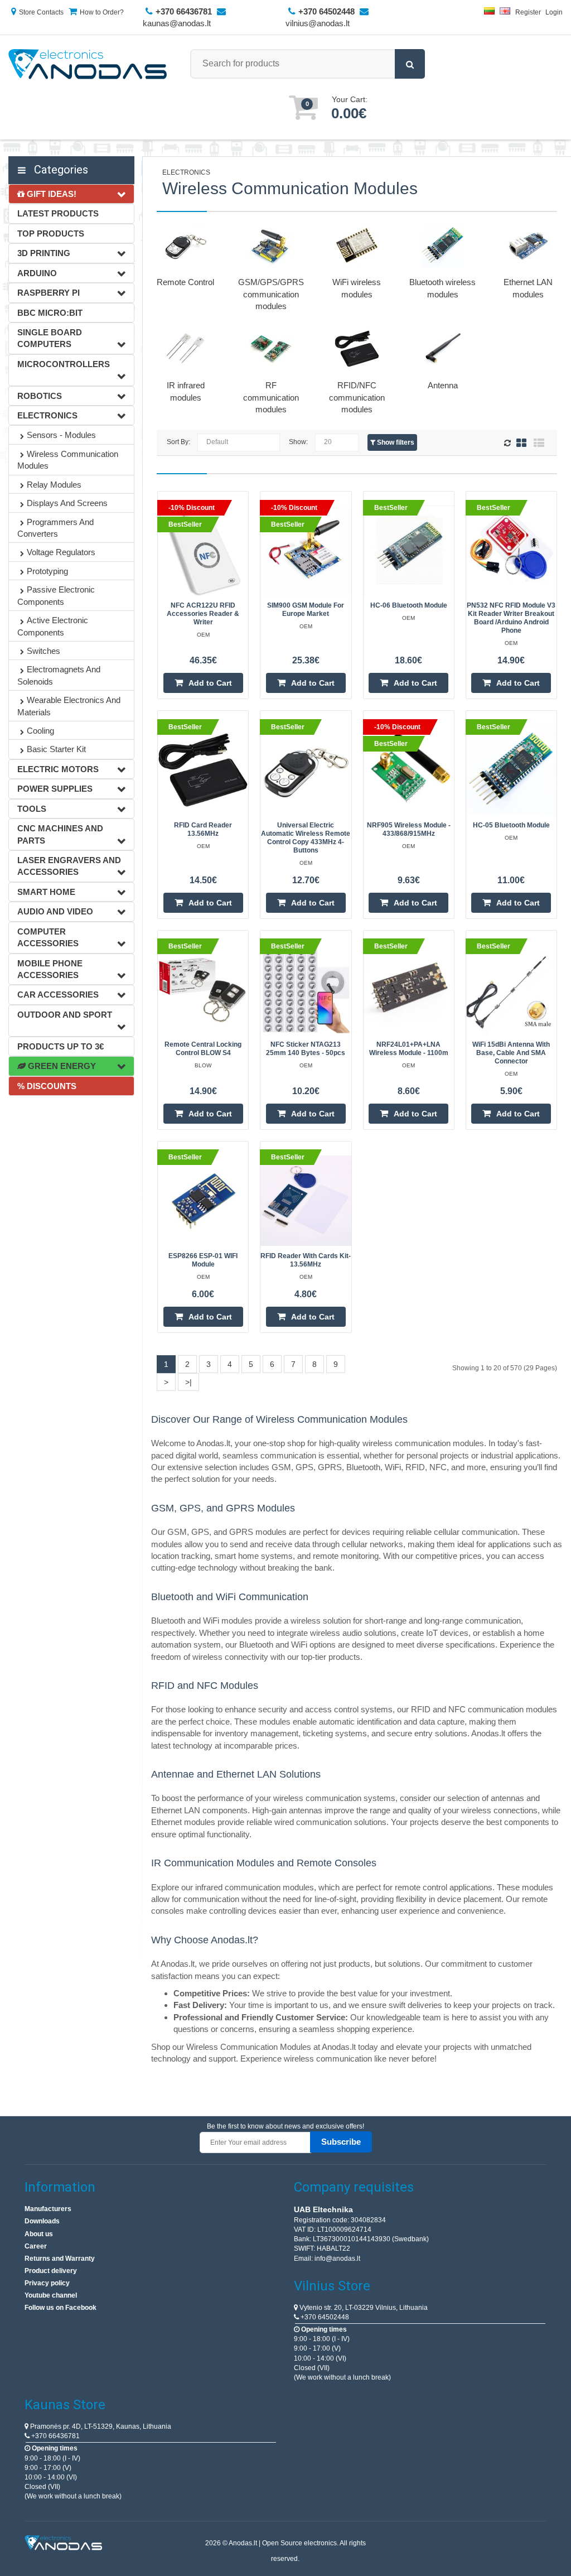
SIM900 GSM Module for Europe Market (306, 610)
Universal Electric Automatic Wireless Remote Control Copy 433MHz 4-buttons (306, 838)
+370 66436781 (55, 2436)
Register (528, 12)
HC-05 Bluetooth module (511, 825)
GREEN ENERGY (61, 1066)
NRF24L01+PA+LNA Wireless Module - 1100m (409, 1049)
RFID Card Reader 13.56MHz (203, 829)
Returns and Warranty (60, 2259)
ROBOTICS (40, 396)
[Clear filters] (509, 444)
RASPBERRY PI (49, 293)
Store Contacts (41, 12)
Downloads (42, 2221)
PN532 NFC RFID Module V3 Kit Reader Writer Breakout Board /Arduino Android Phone (511, 618)
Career (36, 2246)
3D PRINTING (44, 253)
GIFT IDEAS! (50, 194)
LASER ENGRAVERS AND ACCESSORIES (69, 866)
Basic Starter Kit (56, 749)
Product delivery (51, 2271)
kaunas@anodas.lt (177, 23)
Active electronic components (53, 626)
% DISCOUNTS (47, 1086)
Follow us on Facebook (61, 2308)
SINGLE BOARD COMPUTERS (50, 338)
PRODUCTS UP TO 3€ (61, 1046)
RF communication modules (271, 397)
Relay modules (54, 485)
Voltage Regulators (61, 552)
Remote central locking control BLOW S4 (203, 1049)
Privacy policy (47, 2283)
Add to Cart (210, 683)
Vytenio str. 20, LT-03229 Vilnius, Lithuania (363, 2308)
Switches (43, 651)
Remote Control (185, 282)
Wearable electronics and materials (69, 706)
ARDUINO (37, 273)
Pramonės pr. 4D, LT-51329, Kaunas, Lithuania (100, 2426)
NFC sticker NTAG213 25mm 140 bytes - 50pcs (306, 1049)
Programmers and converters (55, 528)
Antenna (443, 385)
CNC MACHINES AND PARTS (60, 834)
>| (188, 1382)
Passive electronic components (56, 595)
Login (554, 12)
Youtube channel (51, 2295)
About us (39, 2234)
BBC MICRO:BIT (50, 313)
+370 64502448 (324, 2317)
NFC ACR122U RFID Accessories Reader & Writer (203, 614)
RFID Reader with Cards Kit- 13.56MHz (306, 1260)
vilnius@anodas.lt (318, 23)
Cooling (40, 731)
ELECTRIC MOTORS (58, 769)
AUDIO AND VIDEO (55, 911)
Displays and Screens (67, 503)
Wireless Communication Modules (68, 460)
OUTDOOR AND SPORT (65, 1015)
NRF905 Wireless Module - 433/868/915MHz (409, 829)
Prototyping (47, 571)
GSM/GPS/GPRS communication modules (271, 294)
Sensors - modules (61, 435)
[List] (539, 443)
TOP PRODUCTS (51, 233)
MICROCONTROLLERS (64, 364)
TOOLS (32, 809)
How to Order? (102, 12)
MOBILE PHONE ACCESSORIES (50, 969)
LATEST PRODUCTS (58, 213)
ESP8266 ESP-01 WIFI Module (203, 1260)
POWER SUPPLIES (55, 789)
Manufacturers (48, 2209)
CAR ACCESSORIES (58, 995)
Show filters (395, 442)
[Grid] (521, 443)
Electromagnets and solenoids (59, 675)
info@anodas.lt (337, 2259)
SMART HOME (46, 892)
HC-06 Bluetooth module (409, 605)
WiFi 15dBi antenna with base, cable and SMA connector (511, 1053)
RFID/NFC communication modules (357, 397)
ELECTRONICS (47, 415)
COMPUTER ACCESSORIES (48, 937)
